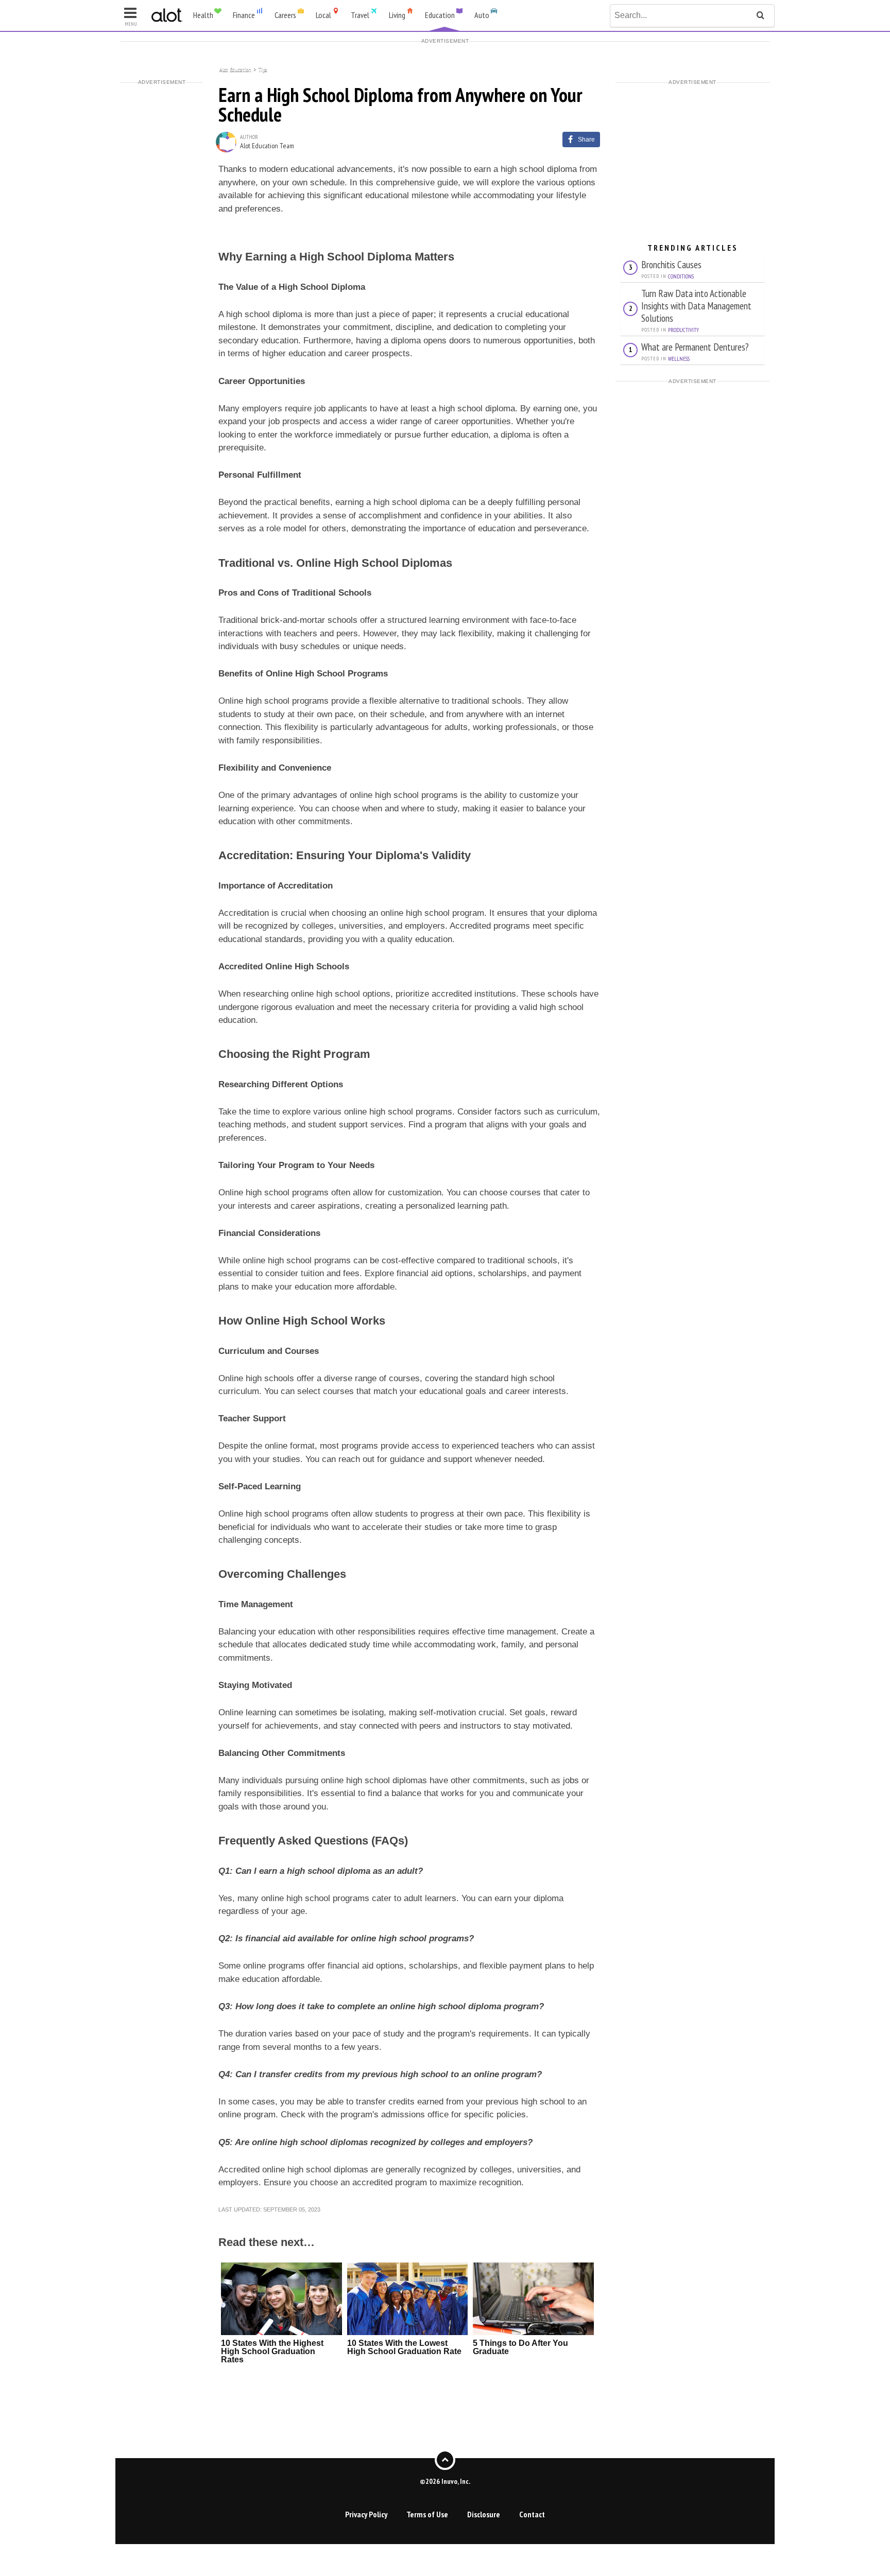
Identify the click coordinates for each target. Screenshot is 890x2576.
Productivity (683, 330)
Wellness (679, 359)
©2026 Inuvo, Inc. (445, 2481)
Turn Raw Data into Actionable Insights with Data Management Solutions (696, 306)
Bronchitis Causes (671, 264)
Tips (263, 69)
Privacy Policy (366, 2514)
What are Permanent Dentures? (695, 347)
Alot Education (235, 69)
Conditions (681, 276)
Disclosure (484, 2514)
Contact (532, 2514)
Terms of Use (427, 2514)
